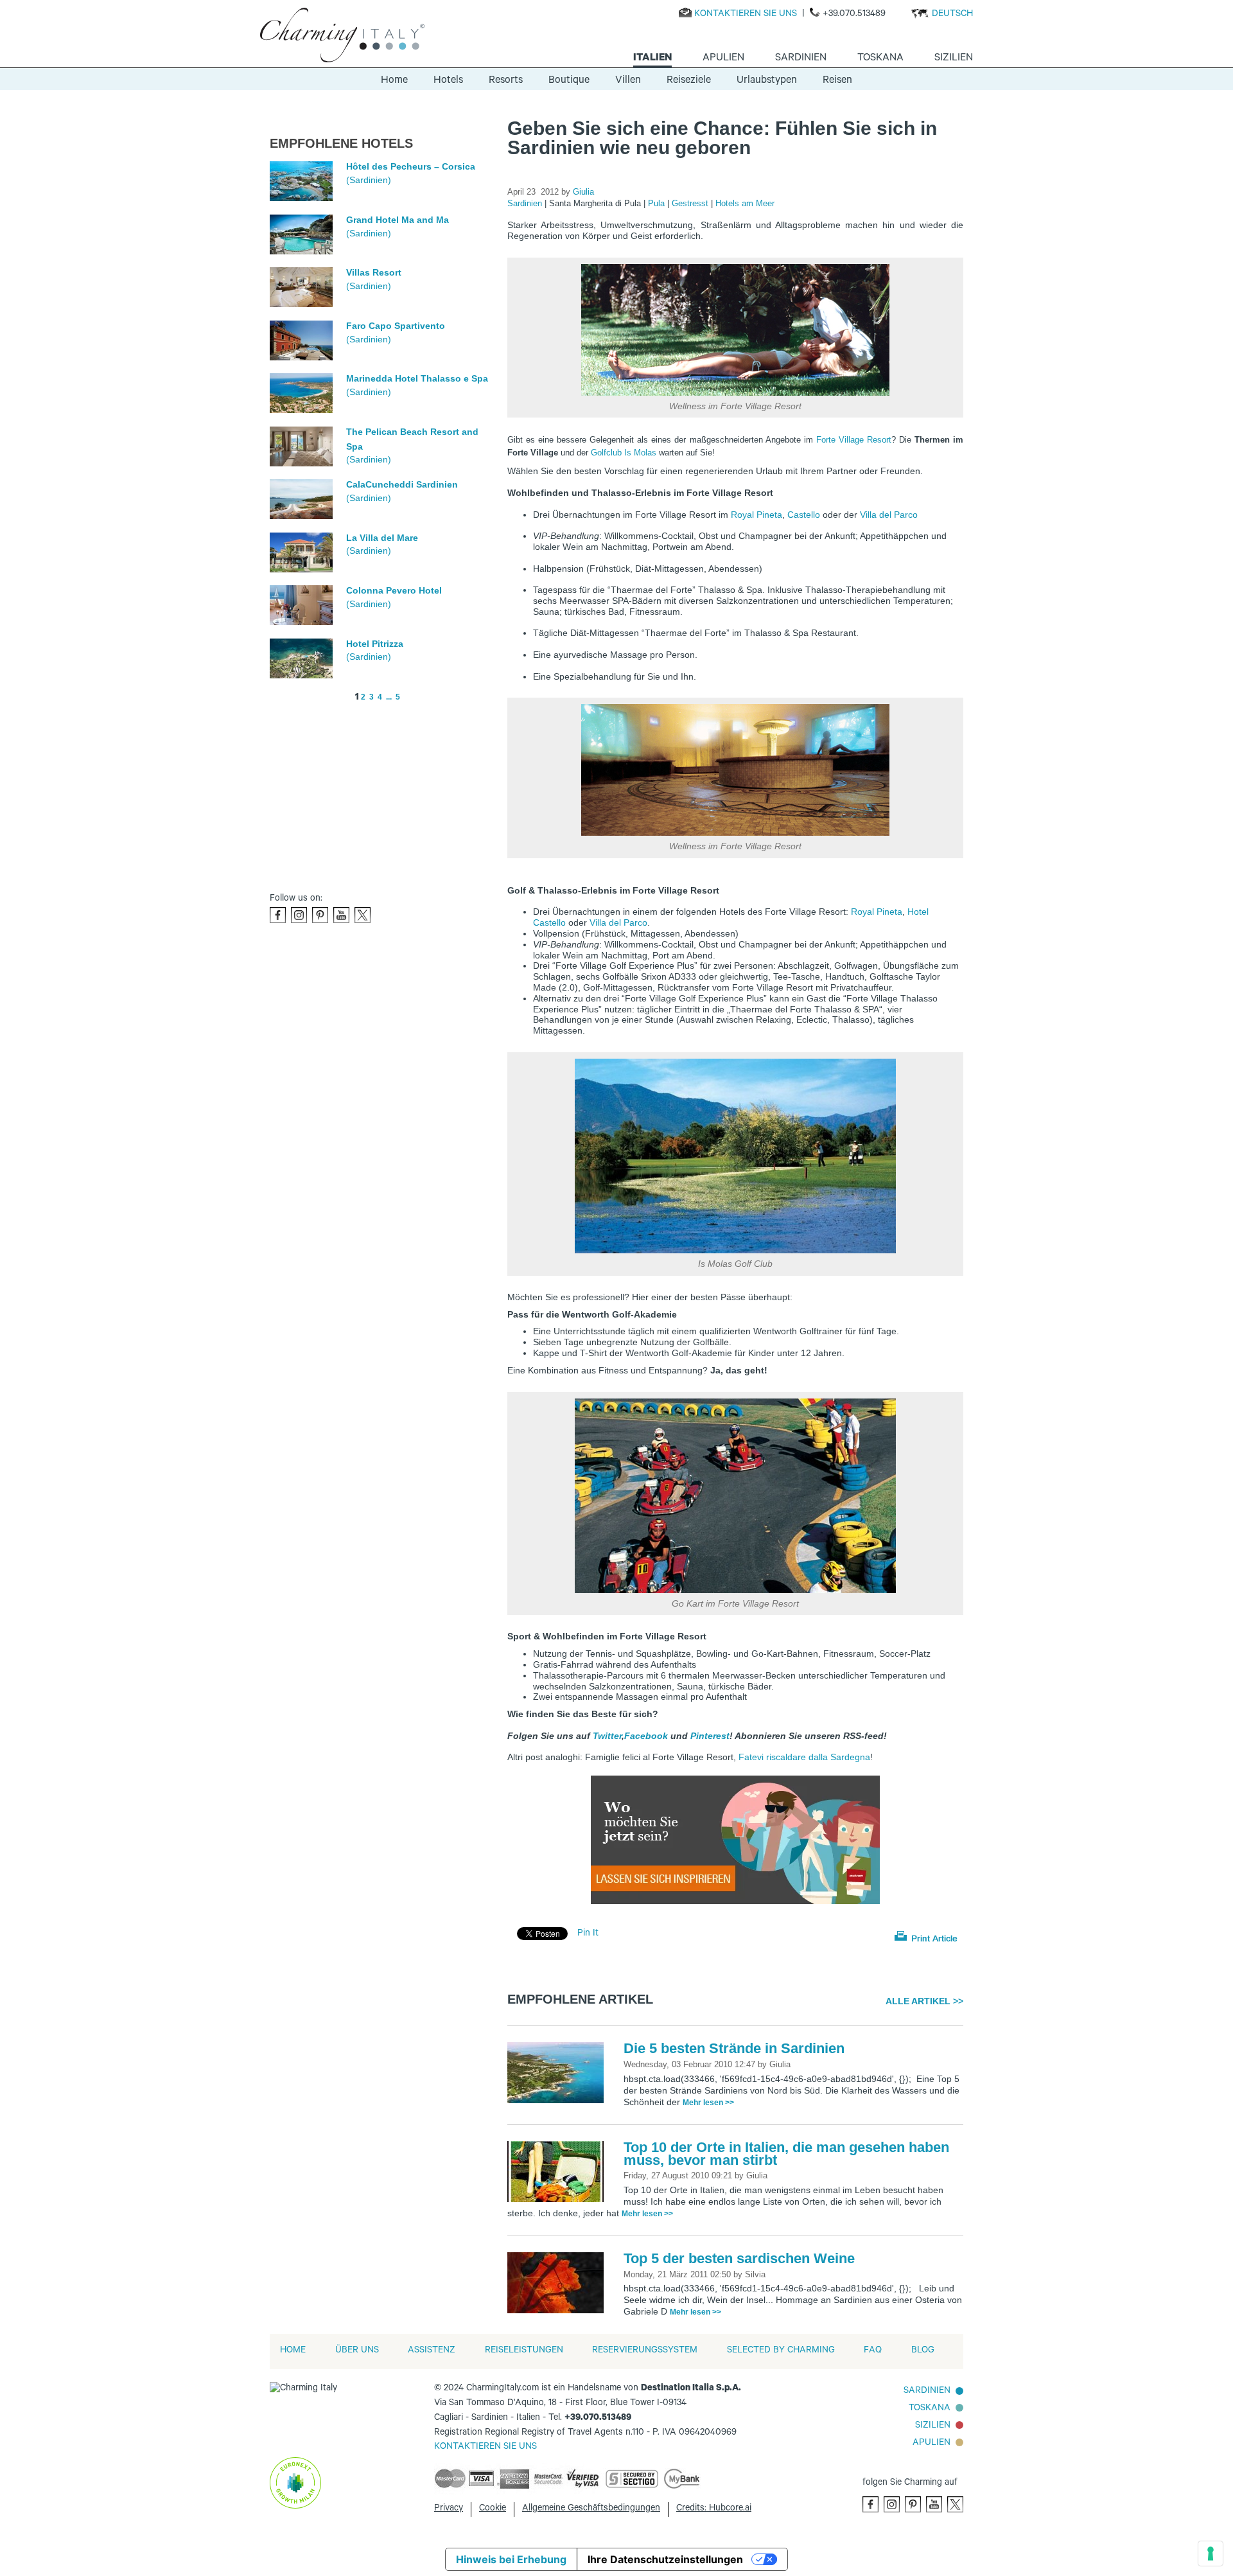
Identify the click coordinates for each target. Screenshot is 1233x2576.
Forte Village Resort (854, 440)
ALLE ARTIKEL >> (924, 2001)
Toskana (930, 2409)
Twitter (607, 1736)
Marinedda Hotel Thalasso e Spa (417, 378)
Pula (658, 203)
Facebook (646, 1736)
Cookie (493, 2509)
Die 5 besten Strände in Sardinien (734, 2048)
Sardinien (526, 203)
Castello (804, 515)
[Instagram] (299, 915)
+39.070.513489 (854, 15)
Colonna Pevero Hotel (394, 590)
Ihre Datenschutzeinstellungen (665, 2559)
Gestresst (691, 203)
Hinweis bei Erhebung (511, 2559)
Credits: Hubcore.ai (714, 2509)
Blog (923, 2351)
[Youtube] (341, 915)
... (389, 697)
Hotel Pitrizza (375, 644)
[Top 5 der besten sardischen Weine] (559, 2284)
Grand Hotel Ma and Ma (398, 220)
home (293, 2351)
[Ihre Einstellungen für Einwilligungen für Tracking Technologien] (1211, 2554)
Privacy (449, 2509)
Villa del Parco (889, 515)
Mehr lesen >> (708, 2103)
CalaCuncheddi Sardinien (402, 484)
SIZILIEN (933, 2426)
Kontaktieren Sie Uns (485, 2448)
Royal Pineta (756, 515)
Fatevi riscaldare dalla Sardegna (804, 1757)
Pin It (588, 1934)
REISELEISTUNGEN (524, 2351)
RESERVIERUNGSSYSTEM (645, 2351)
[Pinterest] (320, 915)
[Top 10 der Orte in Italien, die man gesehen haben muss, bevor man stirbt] (559, 2173)
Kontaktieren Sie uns (746, 15)
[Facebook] (278, 915)
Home (394, 81)
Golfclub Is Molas (624, 453)
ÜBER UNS (357, 2351)
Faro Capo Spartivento (396, 326)
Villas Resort (374, 272)
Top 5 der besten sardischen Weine (739, 2258)
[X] (363, 915)
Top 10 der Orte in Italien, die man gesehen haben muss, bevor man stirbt (786, 2154)
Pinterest (710, 1736)
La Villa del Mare (382, 538)
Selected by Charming (781, 2351)
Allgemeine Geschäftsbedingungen (591, 2509)
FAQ (873, 2351)
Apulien (931, 2444)
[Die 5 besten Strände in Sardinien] (559, 2074)
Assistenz (432, 2351)
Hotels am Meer (745, 203)
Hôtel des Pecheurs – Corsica (411, 166)
